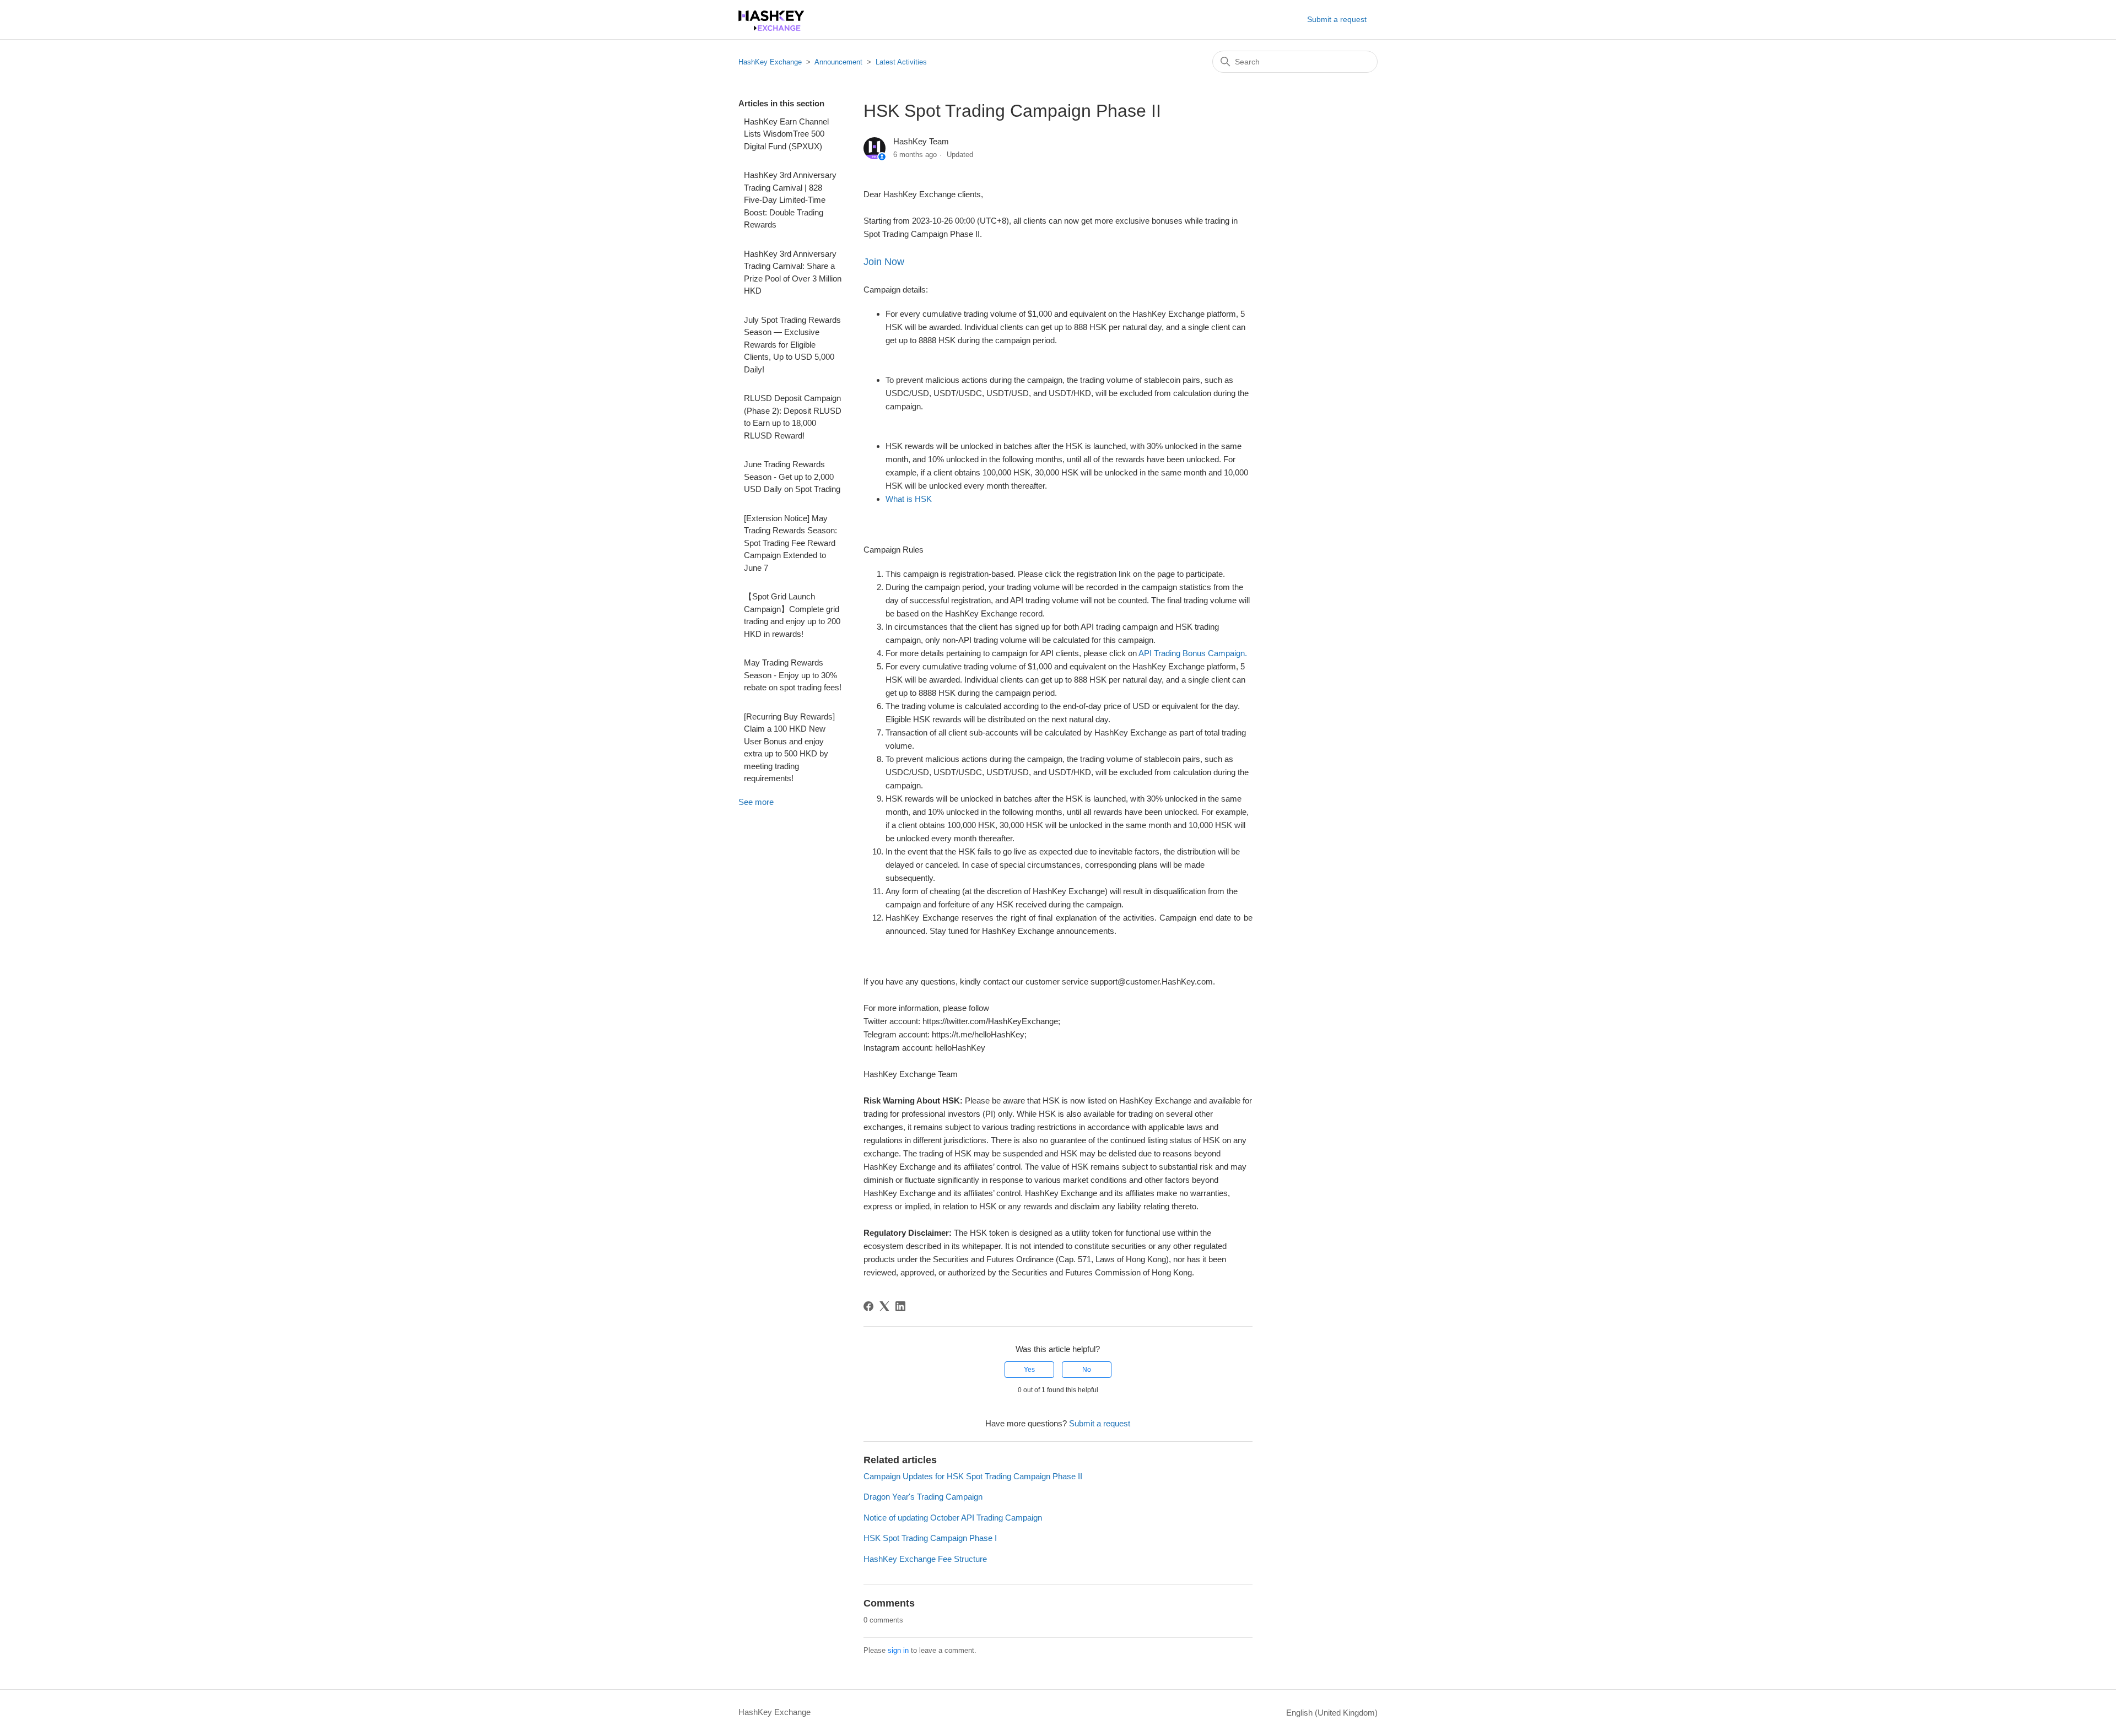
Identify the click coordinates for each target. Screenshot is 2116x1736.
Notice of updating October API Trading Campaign (953, 1518)
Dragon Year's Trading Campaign (923, 1497)
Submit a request (1337, 19)
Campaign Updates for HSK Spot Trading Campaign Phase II (973, 1476)
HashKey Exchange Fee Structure (925, 1559)
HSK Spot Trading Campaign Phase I (930, 1538)
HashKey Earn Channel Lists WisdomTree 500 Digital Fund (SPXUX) (786, 134)
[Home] (771, 28)
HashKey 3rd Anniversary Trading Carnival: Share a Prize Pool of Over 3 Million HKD (793, 272)
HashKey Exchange (770, 62)
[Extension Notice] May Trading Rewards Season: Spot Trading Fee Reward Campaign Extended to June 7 (790, 543)
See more (756, 802)
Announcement (838, 62)
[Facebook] (868, 1306)
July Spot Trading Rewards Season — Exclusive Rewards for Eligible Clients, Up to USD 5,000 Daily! (792, 345)
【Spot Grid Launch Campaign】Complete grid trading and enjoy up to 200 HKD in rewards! (792, 615)
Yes (1029, 1370)
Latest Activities (901, 62)
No (1087, 1370)
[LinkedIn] (900, 1306)
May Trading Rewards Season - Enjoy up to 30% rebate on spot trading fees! (793, 675)
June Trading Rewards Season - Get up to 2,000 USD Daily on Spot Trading (792, 477)
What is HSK (909, 499)
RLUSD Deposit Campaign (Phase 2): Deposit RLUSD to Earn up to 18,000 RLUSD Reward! (793, 417)
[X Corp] (884, 1306)
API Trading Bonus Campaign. (1193, 653)
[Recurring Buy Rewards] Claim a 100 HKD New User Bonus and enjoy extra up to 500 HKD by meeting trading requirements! (789, 748)
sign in (898, 1650)
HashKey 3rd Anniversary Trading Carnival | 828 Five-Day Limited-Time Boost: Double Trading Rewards (790, 200)
